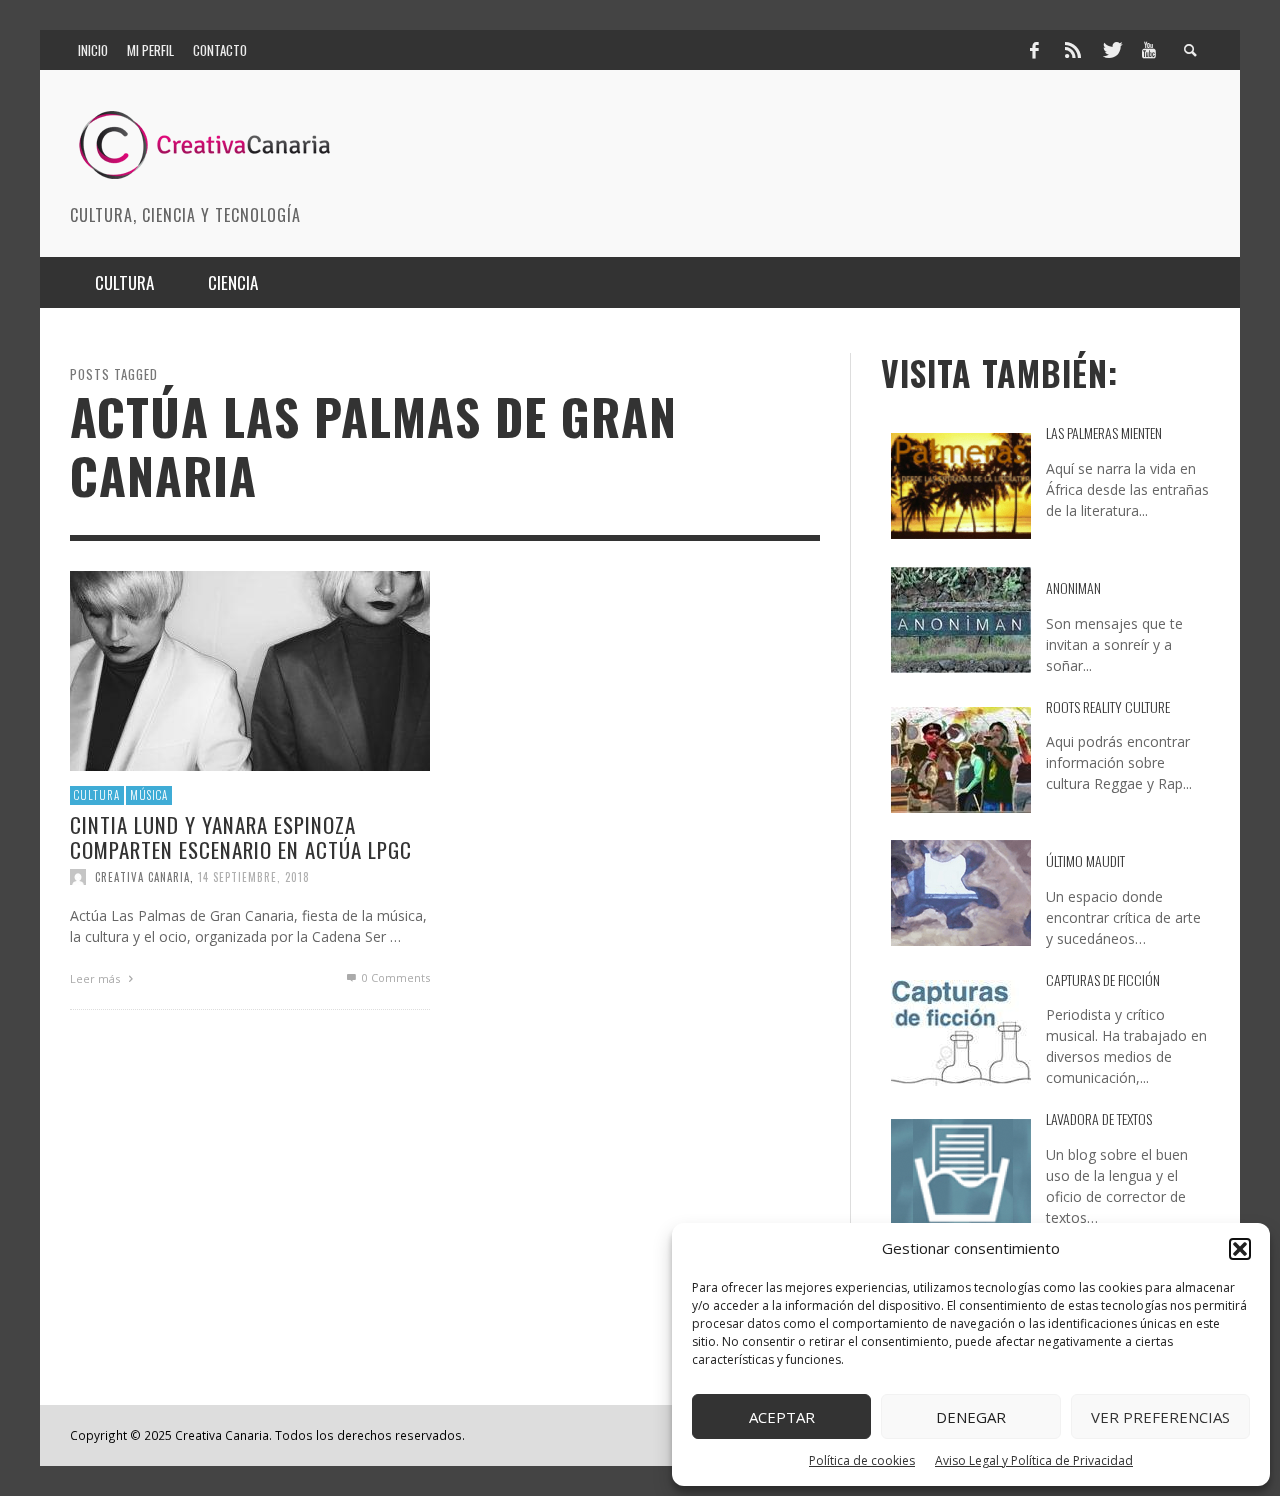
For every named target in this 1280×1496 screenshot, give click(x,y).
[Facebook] (1034, 50)
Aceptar (782, 1417)
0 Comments (394, 976)
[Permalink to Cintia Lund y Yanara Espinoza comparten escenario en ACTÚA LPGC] (250, 668)
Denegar (971, 1417)
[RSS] (1073, 50)
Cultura (97, 795)
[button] (1240, 1249)
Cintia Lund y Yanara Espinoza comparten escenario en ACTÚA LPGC (241, 836)
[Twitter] (1111, 50)
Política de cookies (862, 1460)
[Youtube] (1149, 50)
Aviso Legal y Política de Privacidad (1034, 1460)
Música (149, 795)
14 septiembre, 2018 (254, 876)
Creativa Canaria (142, 876)
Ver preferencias (1160, 1417)
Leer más (96, 977)
